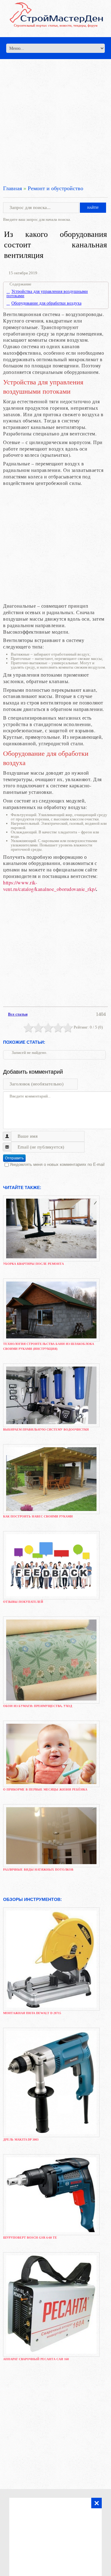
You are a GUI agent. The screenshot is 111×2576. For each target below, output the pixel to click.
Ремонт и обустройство (55, 188)
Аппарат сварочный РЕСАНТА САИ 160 (36, 2359)
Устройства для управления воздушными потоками (47, 294)
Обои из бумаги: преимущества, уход (38, 1706)
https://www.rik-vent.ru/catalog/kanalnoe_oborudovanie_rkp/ (49, 886)
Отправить (14, 1158)
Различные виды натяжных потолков (38, 1870)
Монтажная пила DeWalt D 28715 (32, 2013)
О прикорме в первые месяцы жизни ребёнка (45, 1789)
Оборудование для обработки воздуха (46, 303)
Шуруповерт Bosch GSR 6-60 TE (30, 2238)
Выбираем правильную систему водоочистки (46, 1429)
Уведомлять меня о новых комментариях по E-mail (57, 1164)
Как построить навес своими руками (38, 1516)
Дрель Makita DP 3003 (21, 2140)
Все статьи (18, 1014)
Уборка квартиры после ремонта (33, 1264)
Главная (12, 188)
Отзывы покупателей (23, 1602)
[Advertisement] (55, 115)
